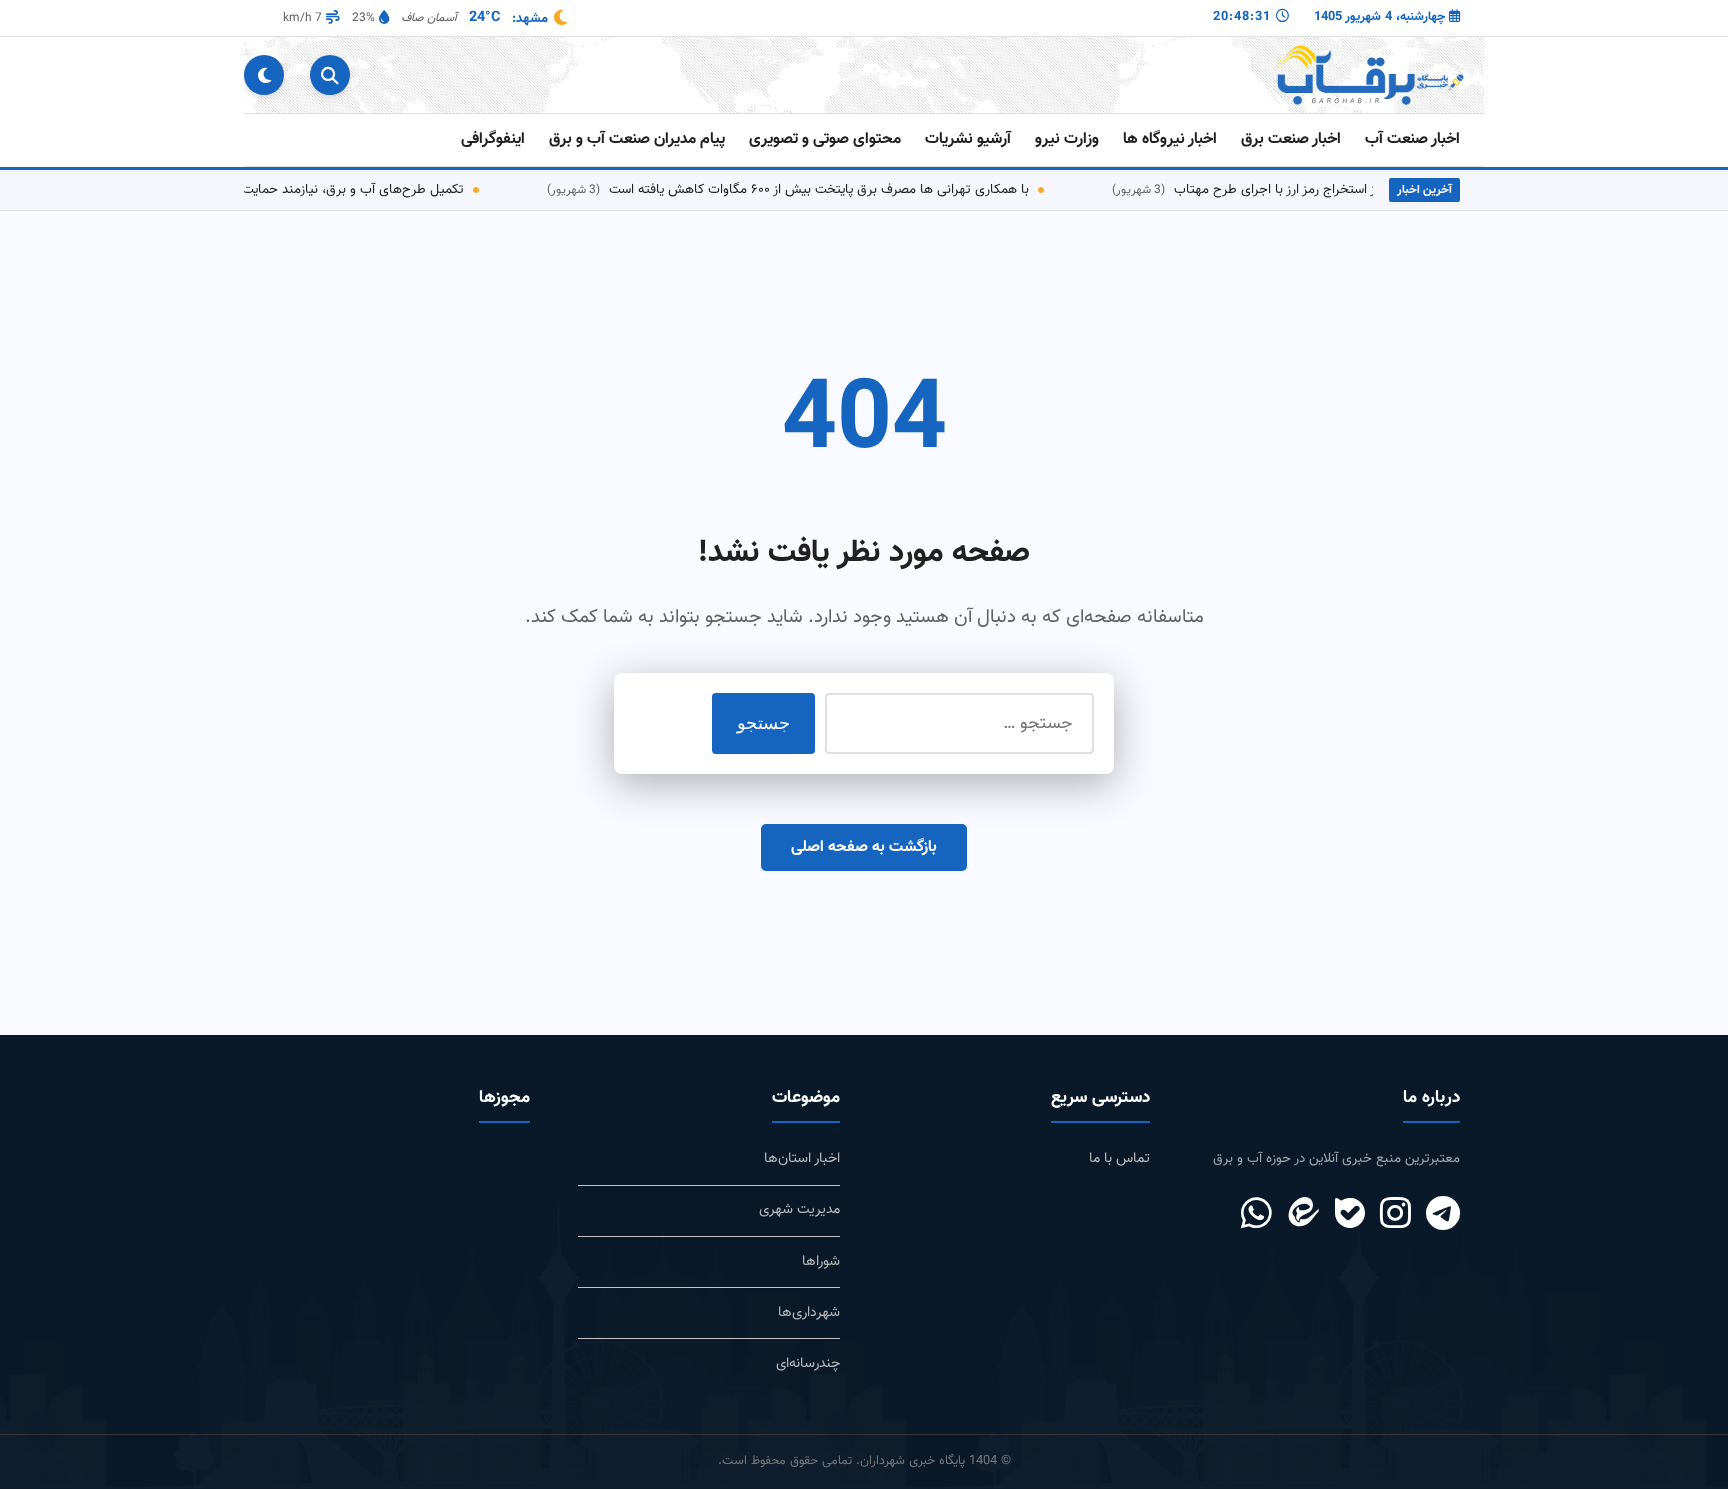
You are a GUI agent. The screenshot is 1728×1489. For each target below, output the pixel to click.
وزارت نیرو (1067, 139)
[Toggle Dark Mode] (264, 75)
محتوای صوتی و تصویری (825, 139)
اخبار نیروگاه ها (1170, 139)
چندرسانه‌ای (808, 1363)
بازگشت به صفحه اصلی (864, 847)
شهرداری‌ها (809, 1312)
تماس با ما (1119, 1158)
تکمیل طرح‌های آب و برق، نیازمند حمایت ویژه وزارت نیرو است (296, 189)
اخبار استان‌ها (802, 1158)
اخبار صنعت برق (1291, 139)
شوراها (821, 1261)
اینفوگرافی (493, 139)
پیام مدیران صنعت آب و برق (637, 139)
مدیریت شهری (799, 1209)
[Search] (330, 75)
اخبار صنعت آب (1412, 139)
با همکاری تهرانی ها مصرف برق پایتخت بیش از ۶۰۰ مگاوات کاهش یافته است (818, 189)
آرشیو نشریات (968, 139)
